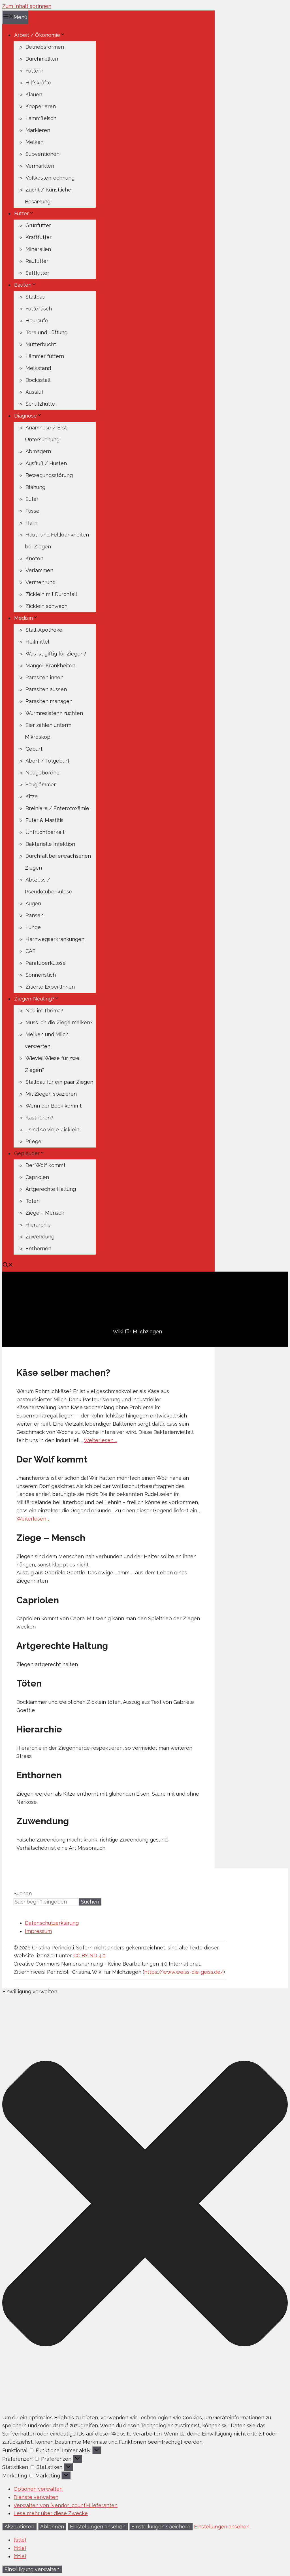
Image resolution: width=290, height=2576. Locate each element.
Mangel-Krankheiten (50, 666)
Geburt (34, 749)
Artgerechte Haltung (51, 1189)
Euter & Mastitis (44, 820)
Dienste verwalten (36, 2497)
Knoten (34, 558)
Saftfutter (37, 273)
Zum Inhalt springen (27, 6)
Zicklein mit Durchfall (51, 594)
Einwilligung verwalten (32, 2569)
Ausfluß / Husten (46, 463)
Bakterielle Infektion (50, 844)
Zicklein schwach (46, 606)
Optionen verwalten (38, 2489)
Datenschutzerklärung (52, 1923)
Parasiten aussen (46, 689)
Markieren (38, 130)
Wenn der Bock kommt (54, 1106)
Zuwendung (40, 1237)
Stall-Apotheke (44, 630)
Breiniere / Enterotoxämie (57, 808)
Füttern (34, 71)
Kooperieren (41, 106)
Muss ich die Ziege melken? (59, 1022)
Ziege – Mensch (45, 1213)
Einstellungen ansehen (98, 2527)
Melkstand (38, 368)
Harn (31, 523)
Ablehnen (52, 2527)
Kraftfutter (39, 237)
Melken (35, 142)
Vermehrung (40, 582)
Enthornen (38, 1248)
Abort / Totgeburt (47, 761)
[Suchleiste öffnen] (8, 1265)
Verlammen (39, 570)
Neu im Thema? (44, 1011)
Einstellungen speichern (161, 2527)
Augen (33, 903)
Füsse (32, 511)
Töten (33, 1201)
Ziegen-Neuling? (34, 999)
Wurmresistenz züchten (54, 713)
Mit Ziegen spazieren (51, 1094)
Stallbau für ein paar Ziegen (59, 1082)
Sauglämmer (41, 784)
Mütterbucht (41, 344)
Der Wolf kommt (45, 1165)
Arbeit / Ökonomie (37, 35)
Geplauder (27, 1153)
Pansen (35, 915)
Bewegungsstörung (49, 475)
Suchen (23, 1893)
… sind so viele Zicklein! (53, 1130)
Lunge (33, 927)
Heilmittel (37, 642)
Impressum (38, 1931)
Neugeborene (42, 773)
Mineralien (38, 249)
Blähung (35, 487)
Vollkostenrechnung (50, 178)
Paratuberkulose (46, 963)
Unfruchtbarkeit (45, 832)
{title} (20, 2540)
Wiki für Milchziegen (137, 1331)
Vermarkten (40, 166)
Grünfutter (38, 225)
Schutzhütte (40, 404)
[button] (145, 2205)
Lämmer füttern (45, 356)
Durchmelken (42, 59)
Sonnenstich (41, 975)
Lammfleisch (41, 118)
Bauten (23, 285)
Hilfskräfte (38, 83)
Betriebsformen (45, 47)
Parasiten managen (49, 701)
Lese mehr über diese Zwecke (51, 2513)
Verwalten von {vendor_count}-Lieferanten (66, 2505)
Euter (32, 499)
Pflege (33, 1141)
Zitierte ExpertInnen (50, 987)
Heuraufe (37, 321)
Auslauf (34, 392)
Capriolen (37, 1177)
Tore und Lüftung (46, 332)
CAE (30, 951)
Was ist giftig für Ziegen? (56, 654)
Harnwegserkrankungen (55, 939)
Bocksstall (38, 380)
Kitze (32, 796)
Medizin (24, 618)
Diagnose (25, 416)
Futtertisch (39, 309)
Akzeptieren (19, 2527)
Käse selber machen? (63, 1373)
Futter (22, 213)
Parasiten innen (44, 677)
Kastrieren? (39, 1118)
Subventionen (42, 154)
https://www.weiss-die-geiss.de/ (184, 1972)
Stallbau (35, 297)
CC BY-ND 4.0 (89, 1956)
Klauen (34, 94)
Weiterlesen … (100, 1440)
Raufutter (37, 261)
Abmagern (38, 451)
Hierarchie (38, 1225)
